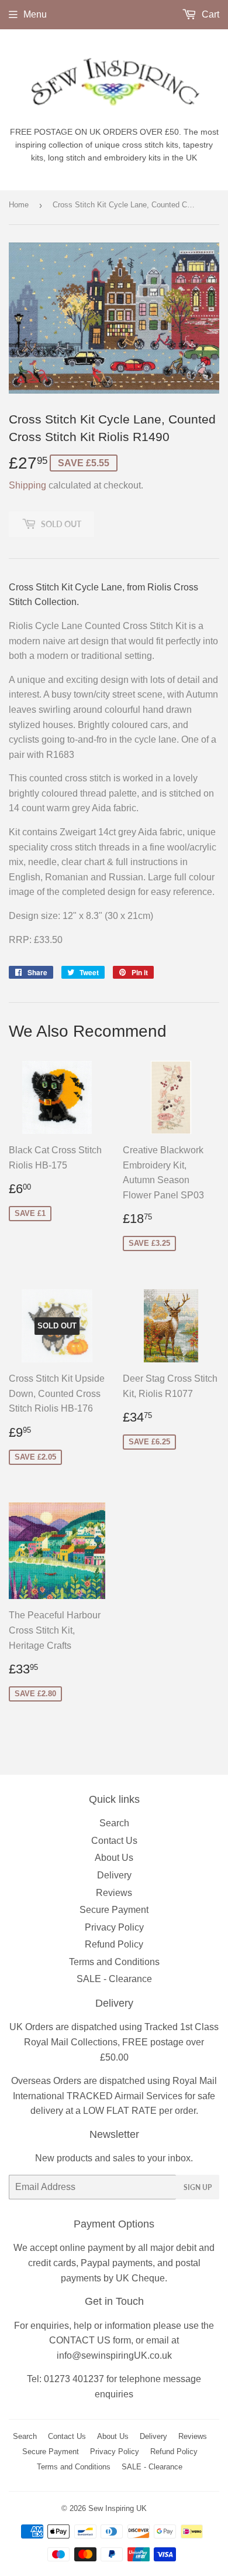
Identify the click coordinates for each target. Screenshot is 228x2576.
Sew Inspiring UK (118, 2508)
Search (114, 1823)
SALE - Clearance (114, 1979)
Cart (209, 14)
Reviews (114, 1893)
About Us (114, 1858)
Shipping (27, 485)
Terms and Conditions (114, 1962)
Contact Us (114, 1841)
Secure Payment (114, 1910)
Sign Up (198, 2187)
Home (19, 205)
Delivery (114, 1875)
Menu (35, 14)
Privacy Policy (114, 1927)
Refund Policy (114, 1944)
